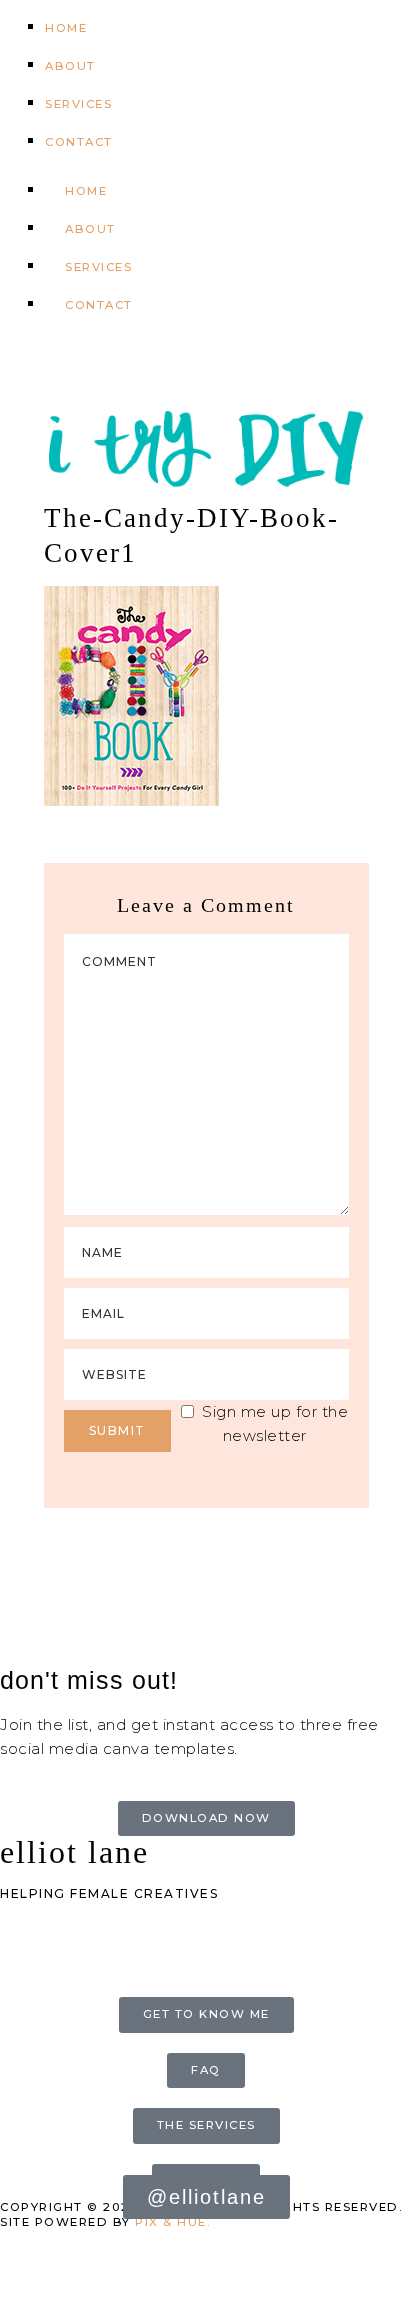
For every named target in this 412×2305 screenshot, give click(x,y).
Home (66, 28)
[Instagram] (80, 366)
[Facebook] (25, 1965)
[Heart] (134, 366)
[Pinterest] (25, 366)
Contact (79, 142)
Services (78, 104)
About (70, 66)
